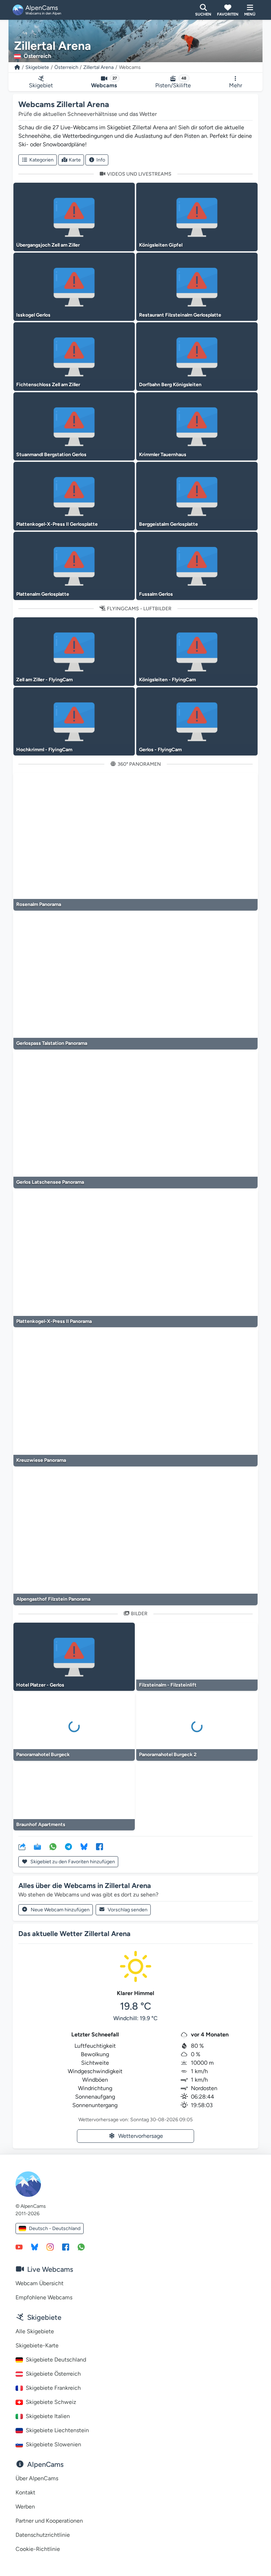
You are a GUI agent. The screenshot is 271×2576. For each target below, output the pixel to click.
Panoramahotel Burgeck (43, 1755)
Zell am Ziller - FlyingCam (44, 680)
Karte (75, 160)
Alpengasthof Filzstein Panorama (53, 1599)
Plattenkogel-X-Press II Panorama (54, 1321)
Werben (25, 2507)
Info (101, 160)
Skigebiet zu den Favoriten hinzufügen (72, 1862)
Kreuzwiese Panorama (41, 1460)
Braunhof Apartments (41, 1825)
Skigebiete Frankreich (53, 2388)
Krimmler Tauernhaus (163, 455)
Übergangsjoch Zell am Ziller (48, 245)
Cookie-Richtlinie (38, 2549)
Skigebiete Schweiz (51, 2402)
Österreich (66, 67)
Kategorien (41, 160)
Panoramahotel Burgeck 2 (168, 1755)
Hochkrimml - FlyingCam (44, 750)
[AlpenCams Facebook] (66, 2247)
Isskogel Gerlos (33, 315)
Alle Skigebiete (35, 2331)
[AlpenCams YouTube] (19, 2247)
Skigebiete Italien (48, 2416)
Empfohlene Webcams (44, 2297)
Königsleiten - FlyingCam (167, 680)
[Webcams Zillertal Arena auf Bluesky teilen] (84, 1846)
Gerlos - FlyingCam (160, 750)
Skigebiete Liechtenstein (57, 2430)
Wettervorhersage (141, 2136)
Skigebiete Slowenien (53, 2444)
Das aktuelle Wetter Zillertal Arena (74, 1934)
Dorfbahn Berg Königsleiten (170, 385)
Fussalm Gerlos (156, 594)
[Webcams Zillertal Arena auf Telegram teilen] (68, 1846)
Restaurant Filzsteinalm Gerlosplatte (180, 315)
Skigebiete (37, 67)
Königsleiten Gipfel (161, 245)
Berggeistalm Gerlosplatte (168, 524)
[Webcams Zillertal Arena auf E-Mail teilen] (37, 1846)
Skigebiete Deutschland (56, 2360)
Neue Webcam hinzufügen (60, 1910)
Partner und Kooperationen (49, 2521)
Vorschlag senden (128, 1910)
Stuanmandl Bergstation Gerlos (51, 455)
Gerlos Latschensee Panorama (50, 1182)
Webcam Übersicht (40, 2283)
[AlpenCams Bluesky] (35, 2247)
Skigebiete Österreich (53, 2374)
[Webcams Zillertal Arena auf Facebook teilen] (100, 1846)
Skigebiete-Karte (37, 2345)
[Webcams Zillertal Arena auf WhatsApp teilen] (53, 1846)
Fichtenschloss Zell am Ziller (48, 385)
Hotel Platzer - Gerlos (40, 1685)
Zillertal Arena (98, 67)
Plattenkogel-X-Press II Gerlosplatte (57, 524)
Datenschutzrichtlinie (43, 2535)
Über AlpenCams (37, 2478)
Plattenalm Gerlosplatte (43, 594)
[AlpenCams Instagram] (50, 2247)
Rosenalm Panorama (39, 904)
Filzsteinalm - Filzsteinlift (168, 1685)
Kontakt (25, 2492)
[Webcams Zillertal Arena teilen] (22, 1846)
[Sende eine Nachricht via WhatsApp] (81, 2247)
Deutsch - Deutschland (55, 2228)
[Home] (17, 67)
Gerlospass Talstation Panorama (52, 1043)
